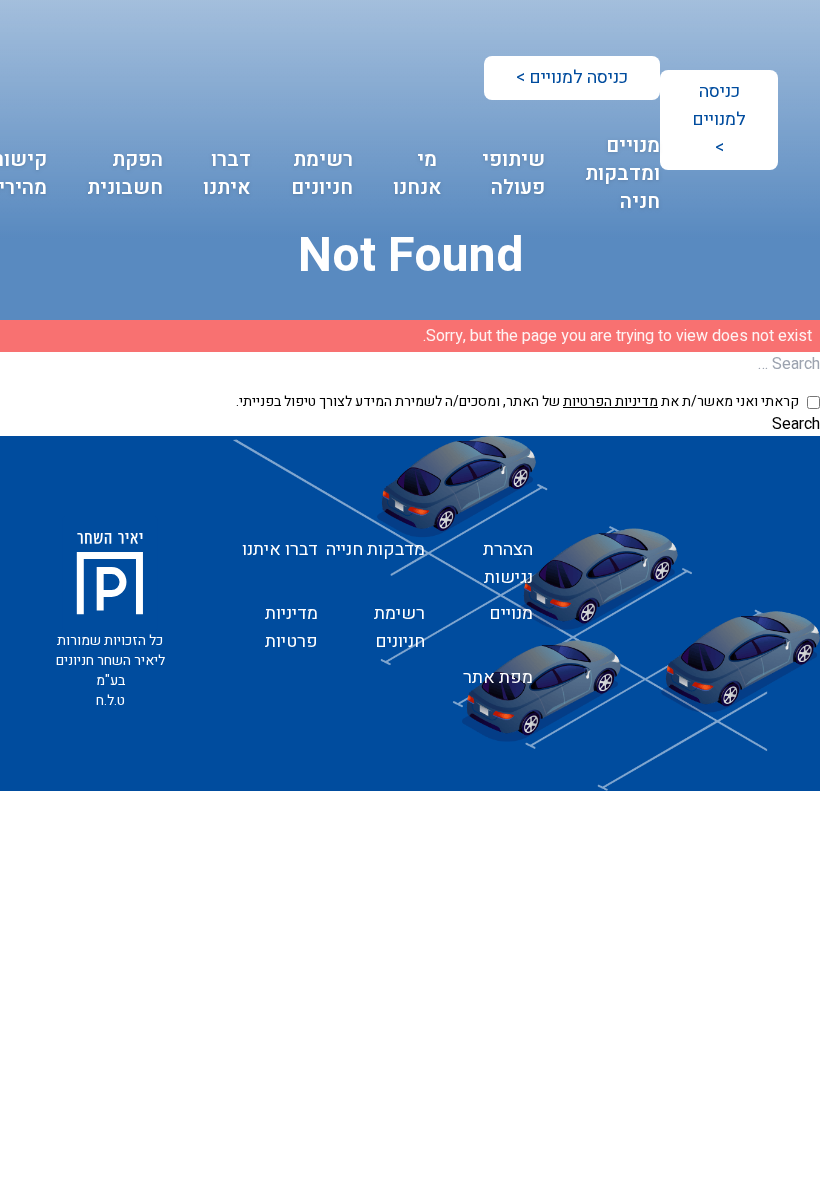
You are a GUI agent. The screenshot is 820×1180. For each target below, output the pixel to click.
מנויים (511, 613)
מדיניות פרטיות (291, 627)
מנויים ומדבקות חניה (622, 173)
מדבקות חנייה (375, 549)
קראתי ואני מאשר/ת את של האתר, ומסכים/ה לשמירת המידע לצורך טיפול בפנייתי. (517, 402)
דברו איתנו (227, 173)
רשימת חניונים (322, 173)
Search (796, 424)
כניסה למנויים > (719, 119)
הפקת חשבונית (125, 173)
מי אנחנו (417, 173)
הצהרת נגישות (508, 563)
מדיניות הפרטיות (610, 401)
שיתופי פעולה (513, 173)
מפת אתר (498, 677)
